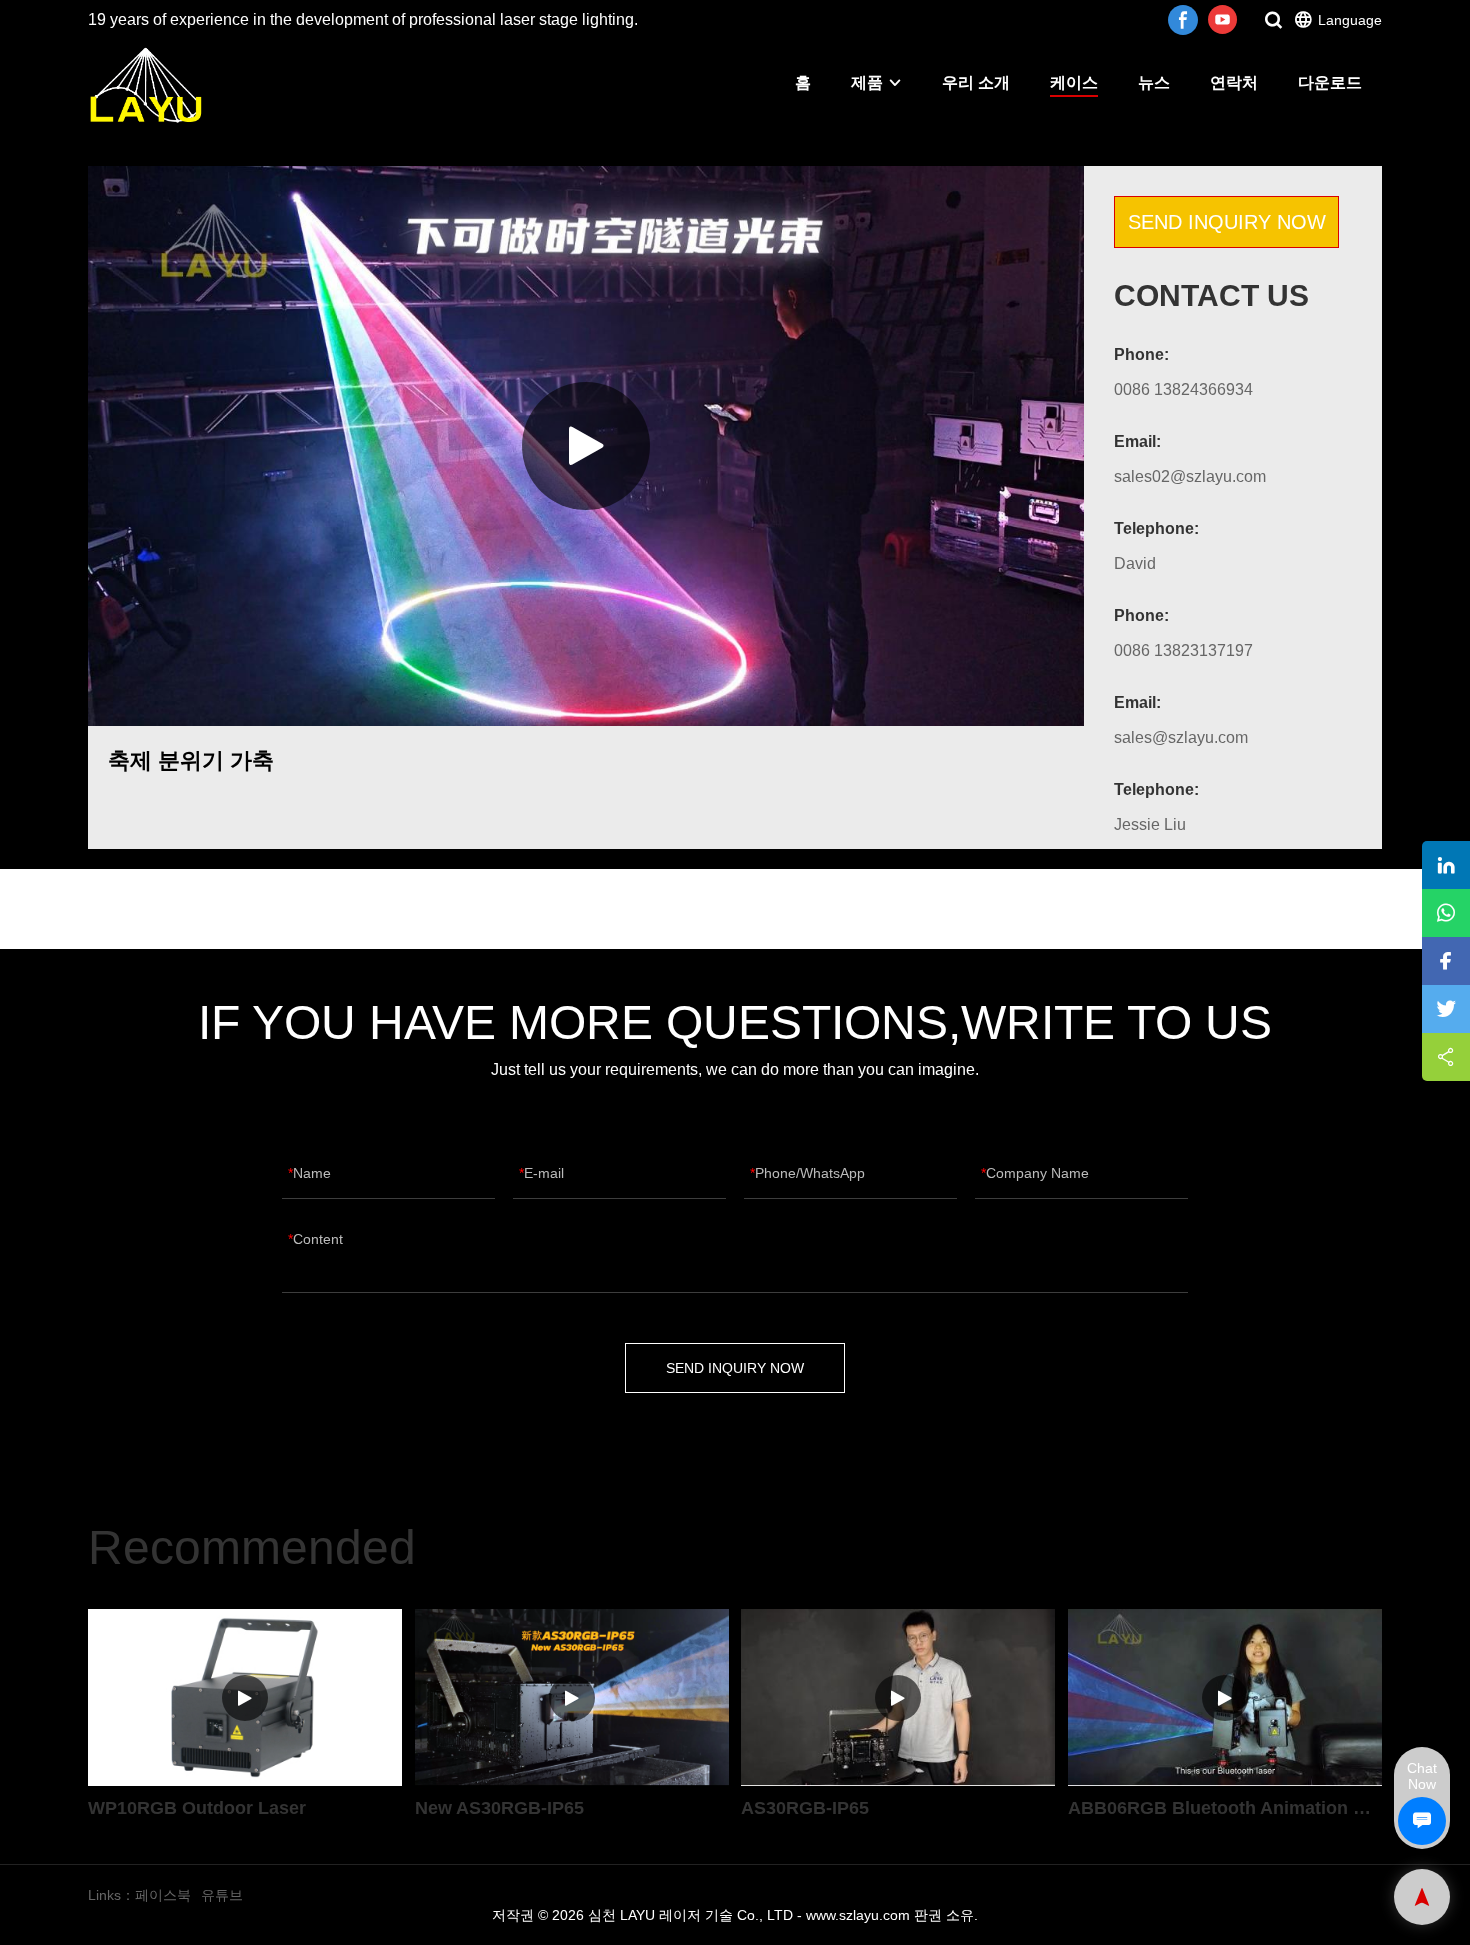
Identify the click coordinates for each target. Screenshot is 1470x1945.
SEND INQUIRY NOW (1227, 222)
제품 (867, 82)
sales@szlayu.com (1181, 737)
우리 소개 (976, 82)
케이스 (1074, 82)
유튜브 (222, 1895)
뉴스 (1154, 82)
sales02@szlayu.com (1190, 476)
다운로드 (1330, 82)
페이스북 (163, 1895)
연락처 (1234, 82)
